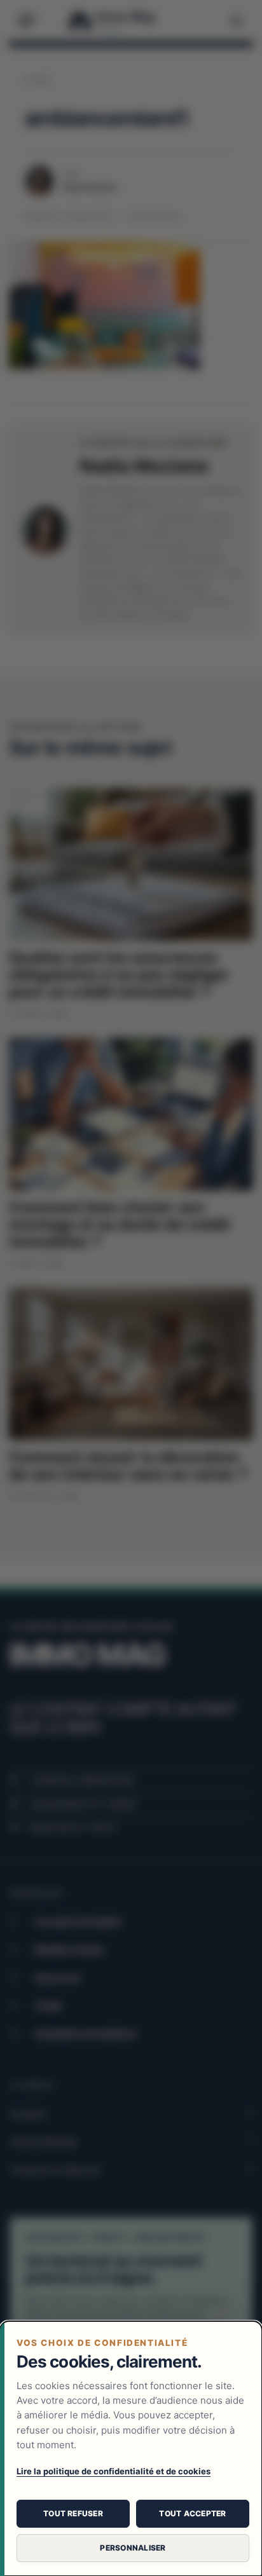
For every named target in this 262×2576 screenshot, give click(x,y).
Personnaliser (133, 2548)
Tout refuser (73, 2513)
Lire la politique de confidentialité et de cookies (114, 2471)
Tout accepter (192, 2513)
